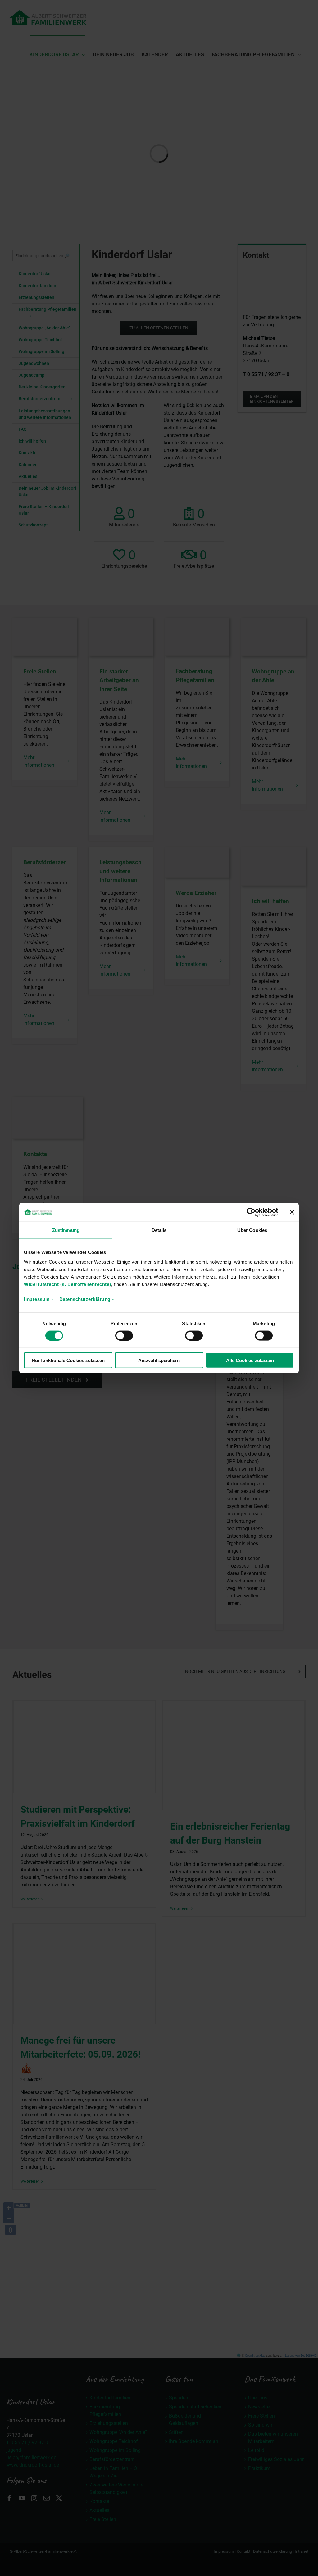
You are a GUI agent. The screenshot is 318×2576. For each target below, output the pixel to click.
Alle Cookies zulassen (250, 1360)
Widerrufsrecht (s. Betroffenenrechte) (68, 1284)
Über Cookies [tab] (252, 1230)
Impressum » (39, 1299)
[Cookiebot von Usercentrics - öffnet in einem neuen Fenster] (251, 1212)
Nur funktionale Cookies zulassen (68, 1360)
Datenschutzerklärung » (87, 1299)
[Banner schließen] (292, 1212)
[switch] (124, 1335)
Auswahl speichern (159, 1360)
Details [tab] (159, 1230)
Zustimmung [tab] (66, 1230)
